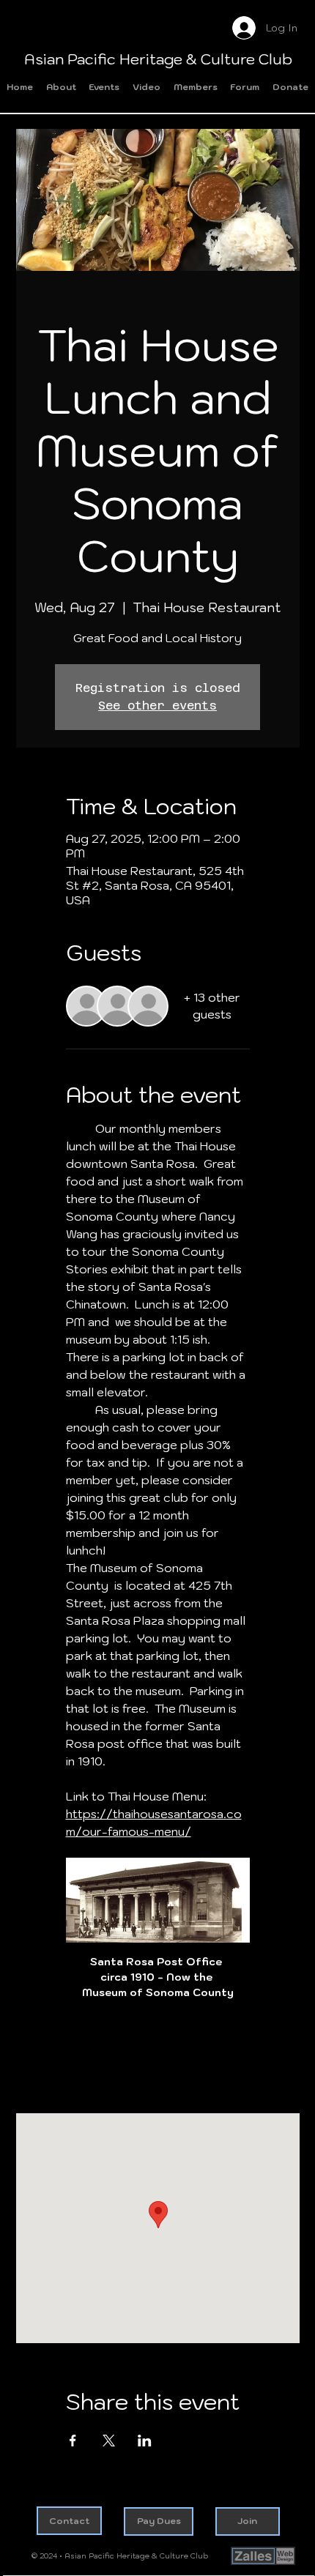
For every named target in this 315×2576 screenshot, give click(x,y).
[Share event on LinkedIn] (145, 2441)
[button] (104, 88)
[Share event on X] (109, 2441)
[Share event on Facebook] (73, 2441)
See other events (157, 706)
